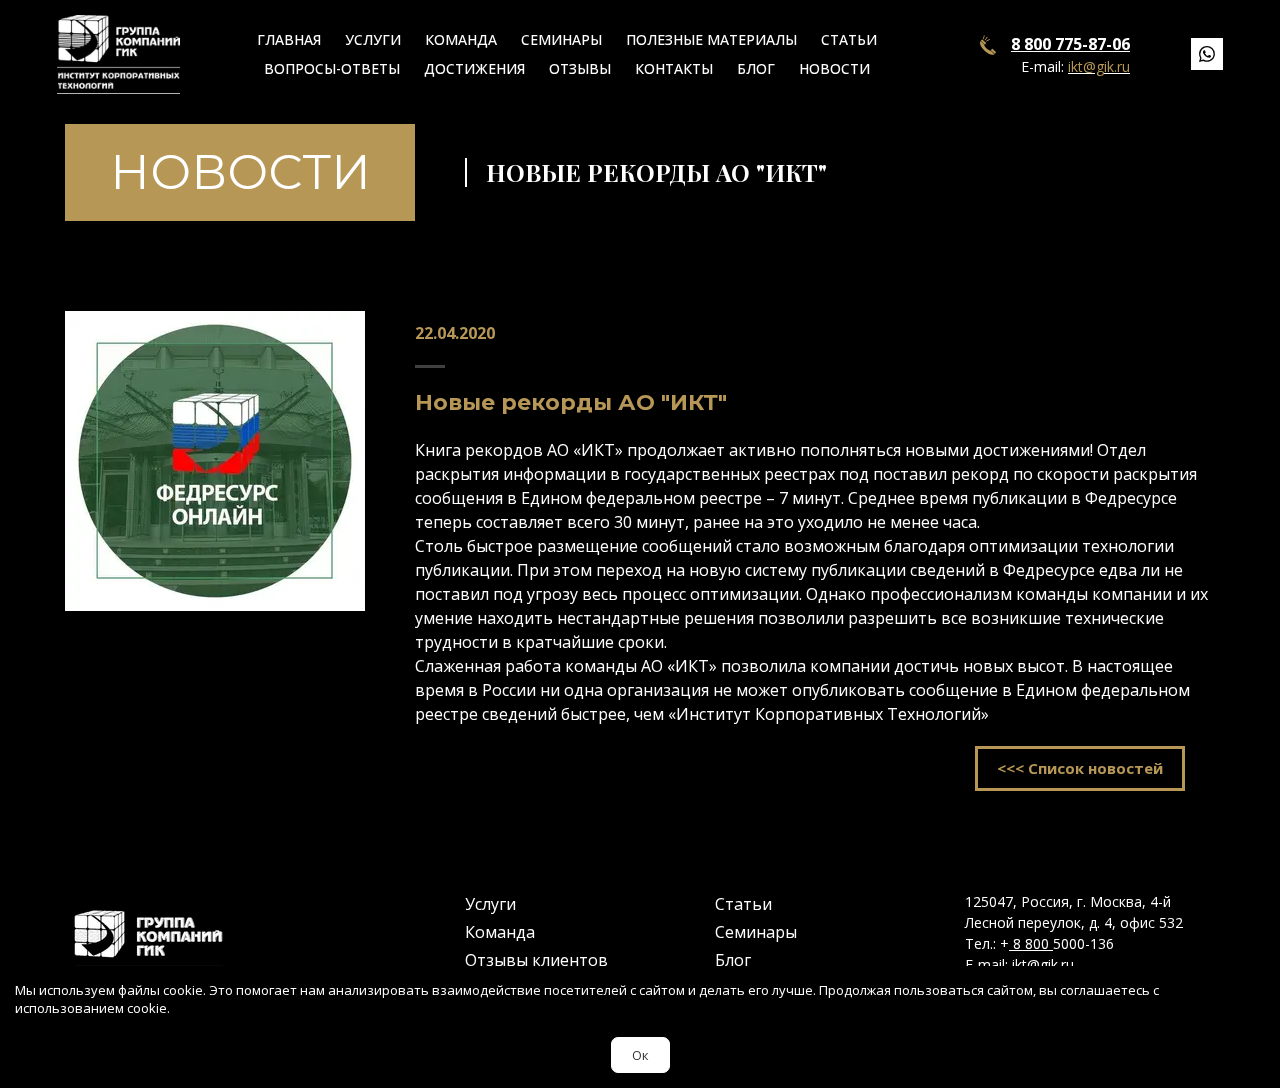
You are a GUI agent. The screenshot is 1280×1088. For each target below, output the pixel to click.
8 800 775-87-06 (1070, 44)
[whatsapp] (1207, 54)
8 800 (1031, 943)
